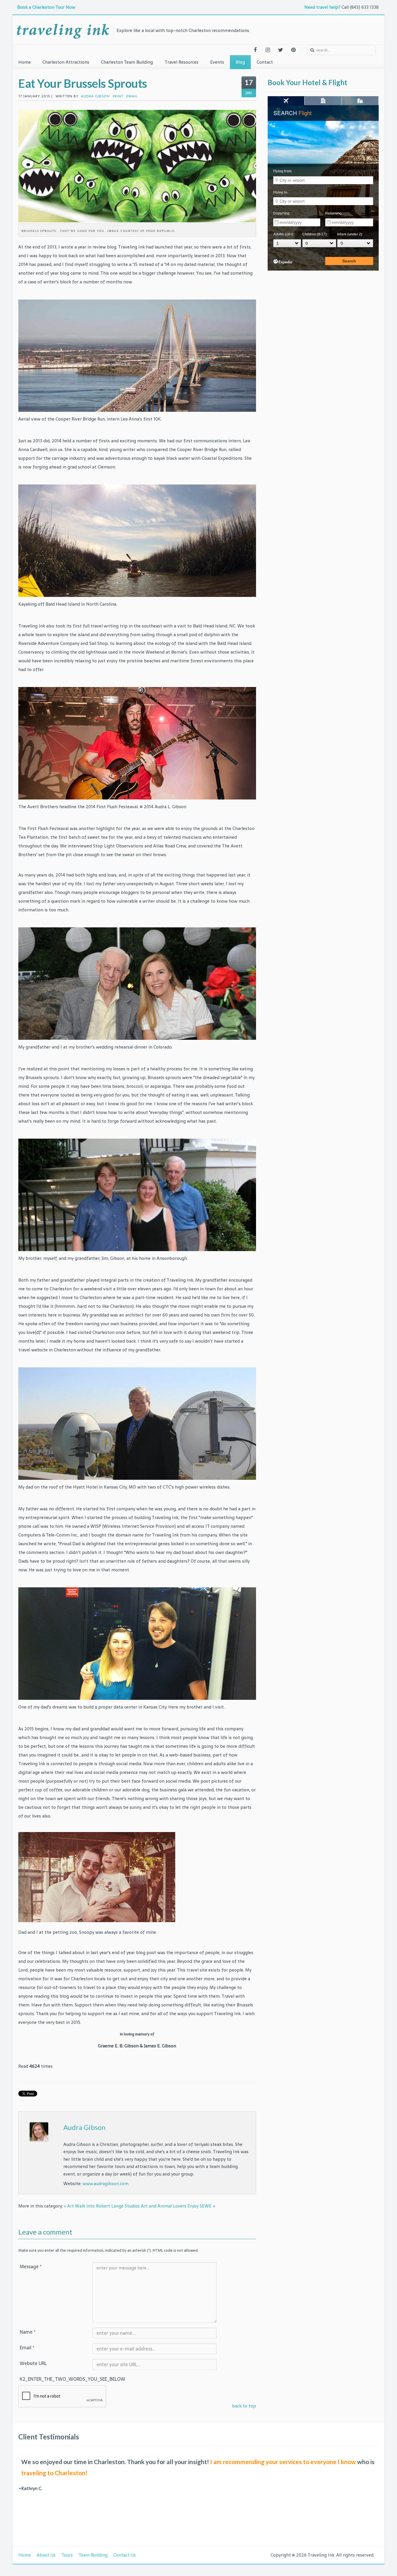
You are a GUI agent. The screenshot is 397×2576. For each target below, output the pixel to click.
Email (132, 96)
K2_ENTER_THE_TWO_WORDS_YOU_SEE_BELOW (56, 2379)
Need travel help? (322, 7)
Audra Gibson (84, 2127)
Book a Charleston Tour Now (47, 7)
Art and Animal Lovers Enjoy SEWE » (178, 2206)
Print (118, 96)
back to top (244, 2406)
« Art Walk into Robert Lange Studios (102, 2206)
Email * (27, 2348)
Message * (31, 2266)
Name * (28, 2332)
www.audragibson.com (105, 2184)
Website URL (33, 2363)
